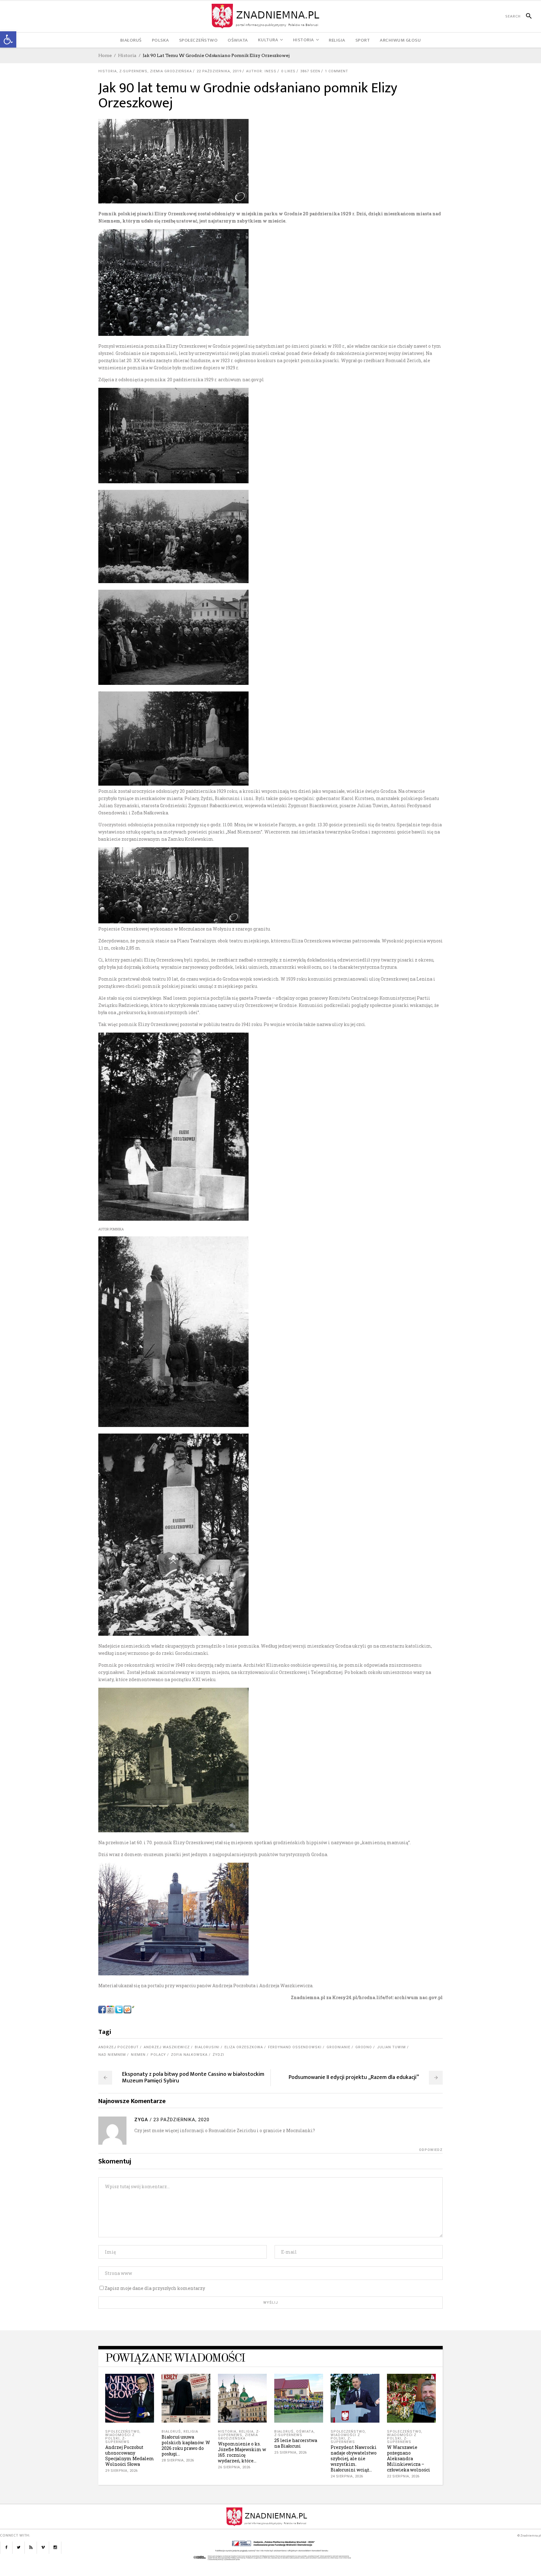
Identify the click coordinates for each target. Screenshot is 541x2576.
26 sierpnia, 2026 (234, 2467)
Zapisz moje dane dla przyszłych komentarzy (155, 2288)
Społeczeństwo (122, 2432)
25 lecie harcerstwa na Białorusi (296, 2443)
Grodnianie (338, 2047)
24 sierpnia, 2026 (347, 2476)
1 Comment (337, 71)
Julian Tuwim (391, 2047)
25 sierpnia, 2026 (291, 2453)
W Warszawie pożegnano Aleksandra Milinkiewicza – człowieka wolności (409, 2458)
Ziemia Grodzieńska (171, 71)
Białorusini (207, 2047)
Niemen (138, 2055)
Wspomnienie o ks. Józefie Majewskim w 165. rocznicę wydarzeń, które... (242, 2452)
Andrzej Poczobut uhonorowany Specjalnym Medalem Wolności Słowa (130, 2456)
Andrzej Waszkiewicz (167, 2047)
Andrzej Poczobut (119, 2047)
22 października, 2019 (219, 71)
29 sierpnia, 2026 (121, 2471)
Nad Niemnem (112, 2055)
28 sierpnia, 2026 (178, 2460)
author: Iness (261, 71)
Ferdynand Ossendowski (295, 2047)
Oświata (305, 2432)
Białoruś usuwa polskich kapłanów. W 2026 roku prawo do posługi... (186, 2445)
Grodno (364, 2047)
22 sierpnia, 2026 (403, 2476)
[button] (8, 39)
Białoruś (171, 2432)
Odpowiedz (431, 2150)
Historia (127, 55)
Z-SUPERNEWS (133, 71)
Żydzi (218, 2055)
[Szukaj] (526, 16)
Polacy (158, 2055)
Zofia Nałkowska (189, 2055)
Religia (191, 2432)
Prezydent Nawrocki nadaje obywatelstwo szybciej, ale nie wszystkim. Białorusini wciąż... (354, 2458)
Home (105, 55)
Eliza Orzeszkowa (244, 2047)
